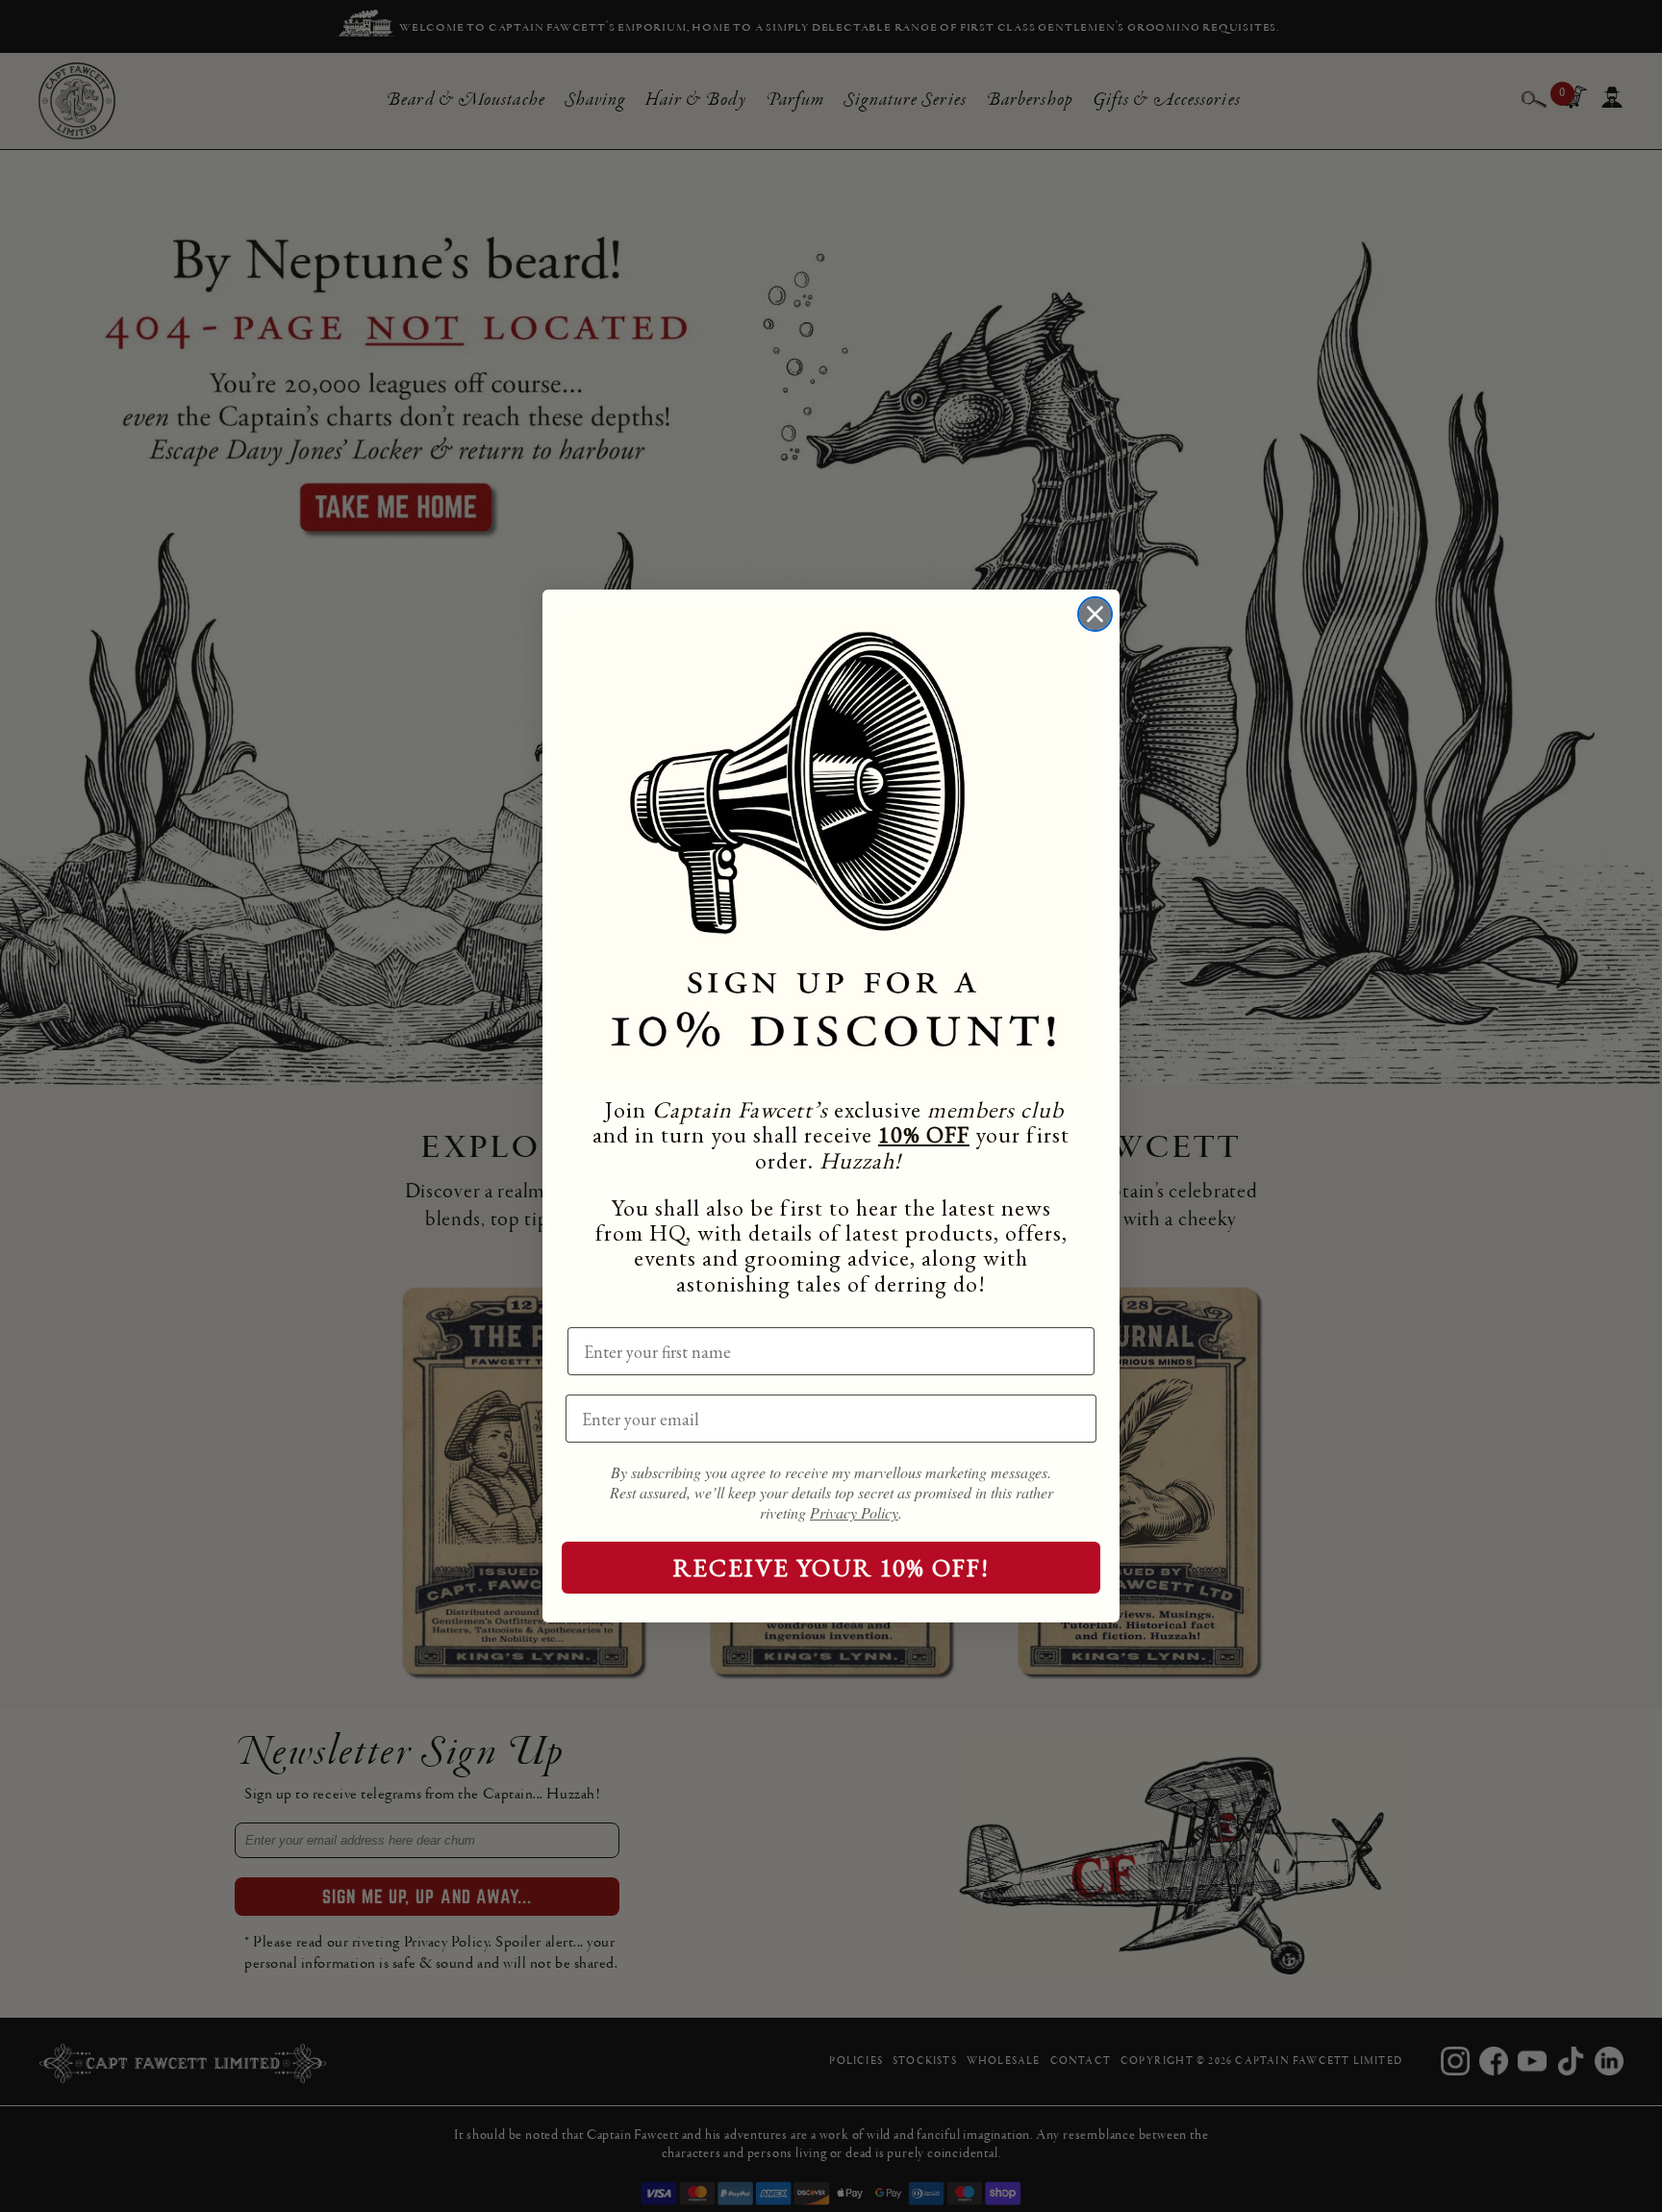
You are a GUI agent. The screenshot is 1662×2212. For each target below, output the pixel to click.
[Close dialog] (1095, 614)
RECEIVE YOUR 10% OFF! (831, 1568)
